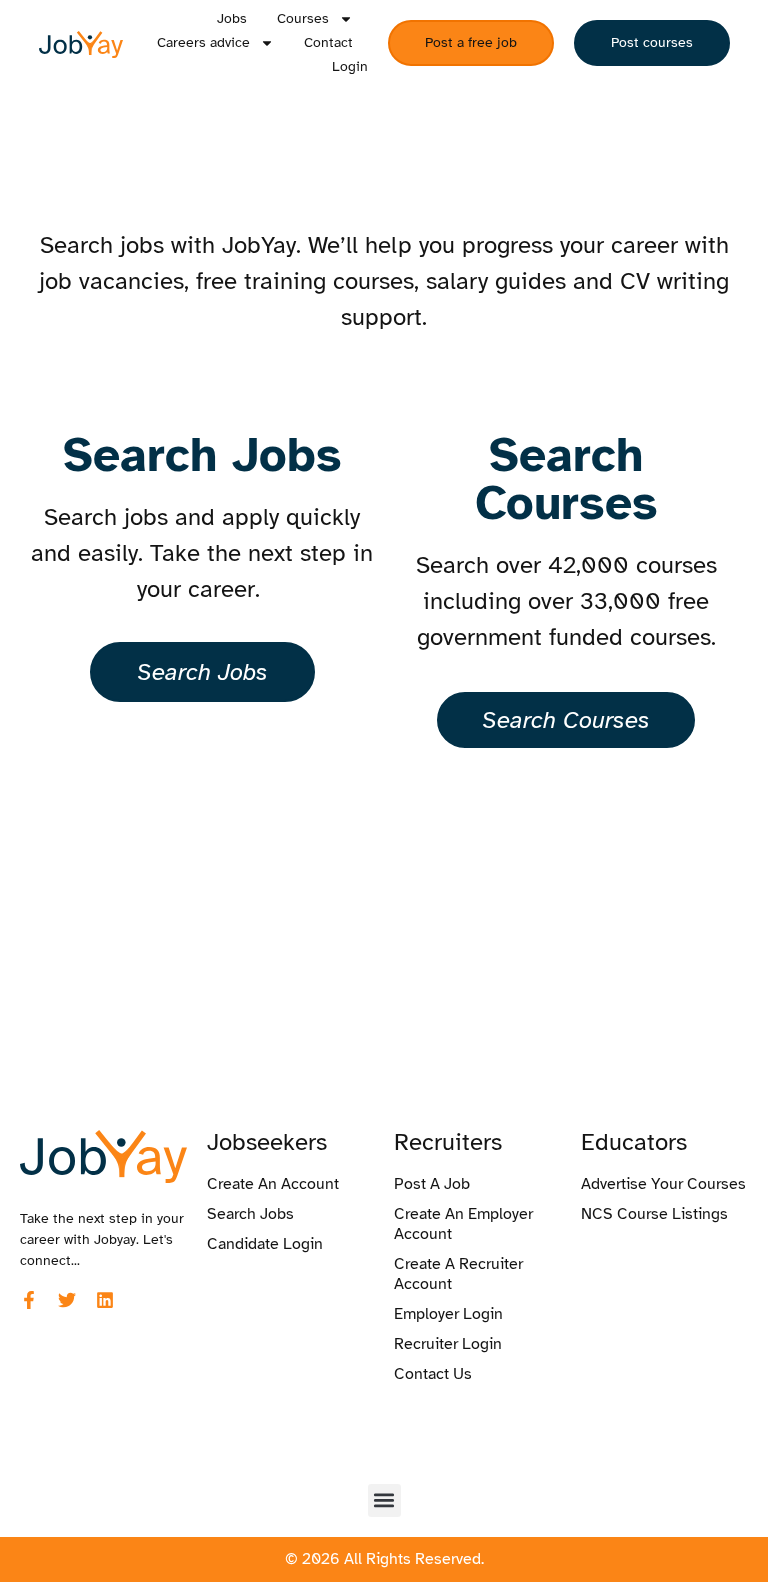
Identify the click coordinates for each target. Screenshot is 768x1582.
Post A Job (432, 1184)
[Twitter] (67, 1300)
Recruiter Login (448, 1344)
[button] (384, 1500)
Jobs (232, 18)
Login (350, 66)
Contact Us (433, 1374)
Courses (303, 18)
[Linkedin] (105, 1300)
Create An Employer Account (463, 1224)
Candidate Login (265, 1244)
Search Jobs (250, 1214)
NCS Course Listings (654, 1214)
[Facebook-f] (29, 1300)
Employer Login (448, 1314)
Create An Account (273, 1184)
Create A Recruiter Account (458, 1274)
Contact (328, 42)
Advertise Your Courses (663, 1184)
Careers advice (203, 42)
